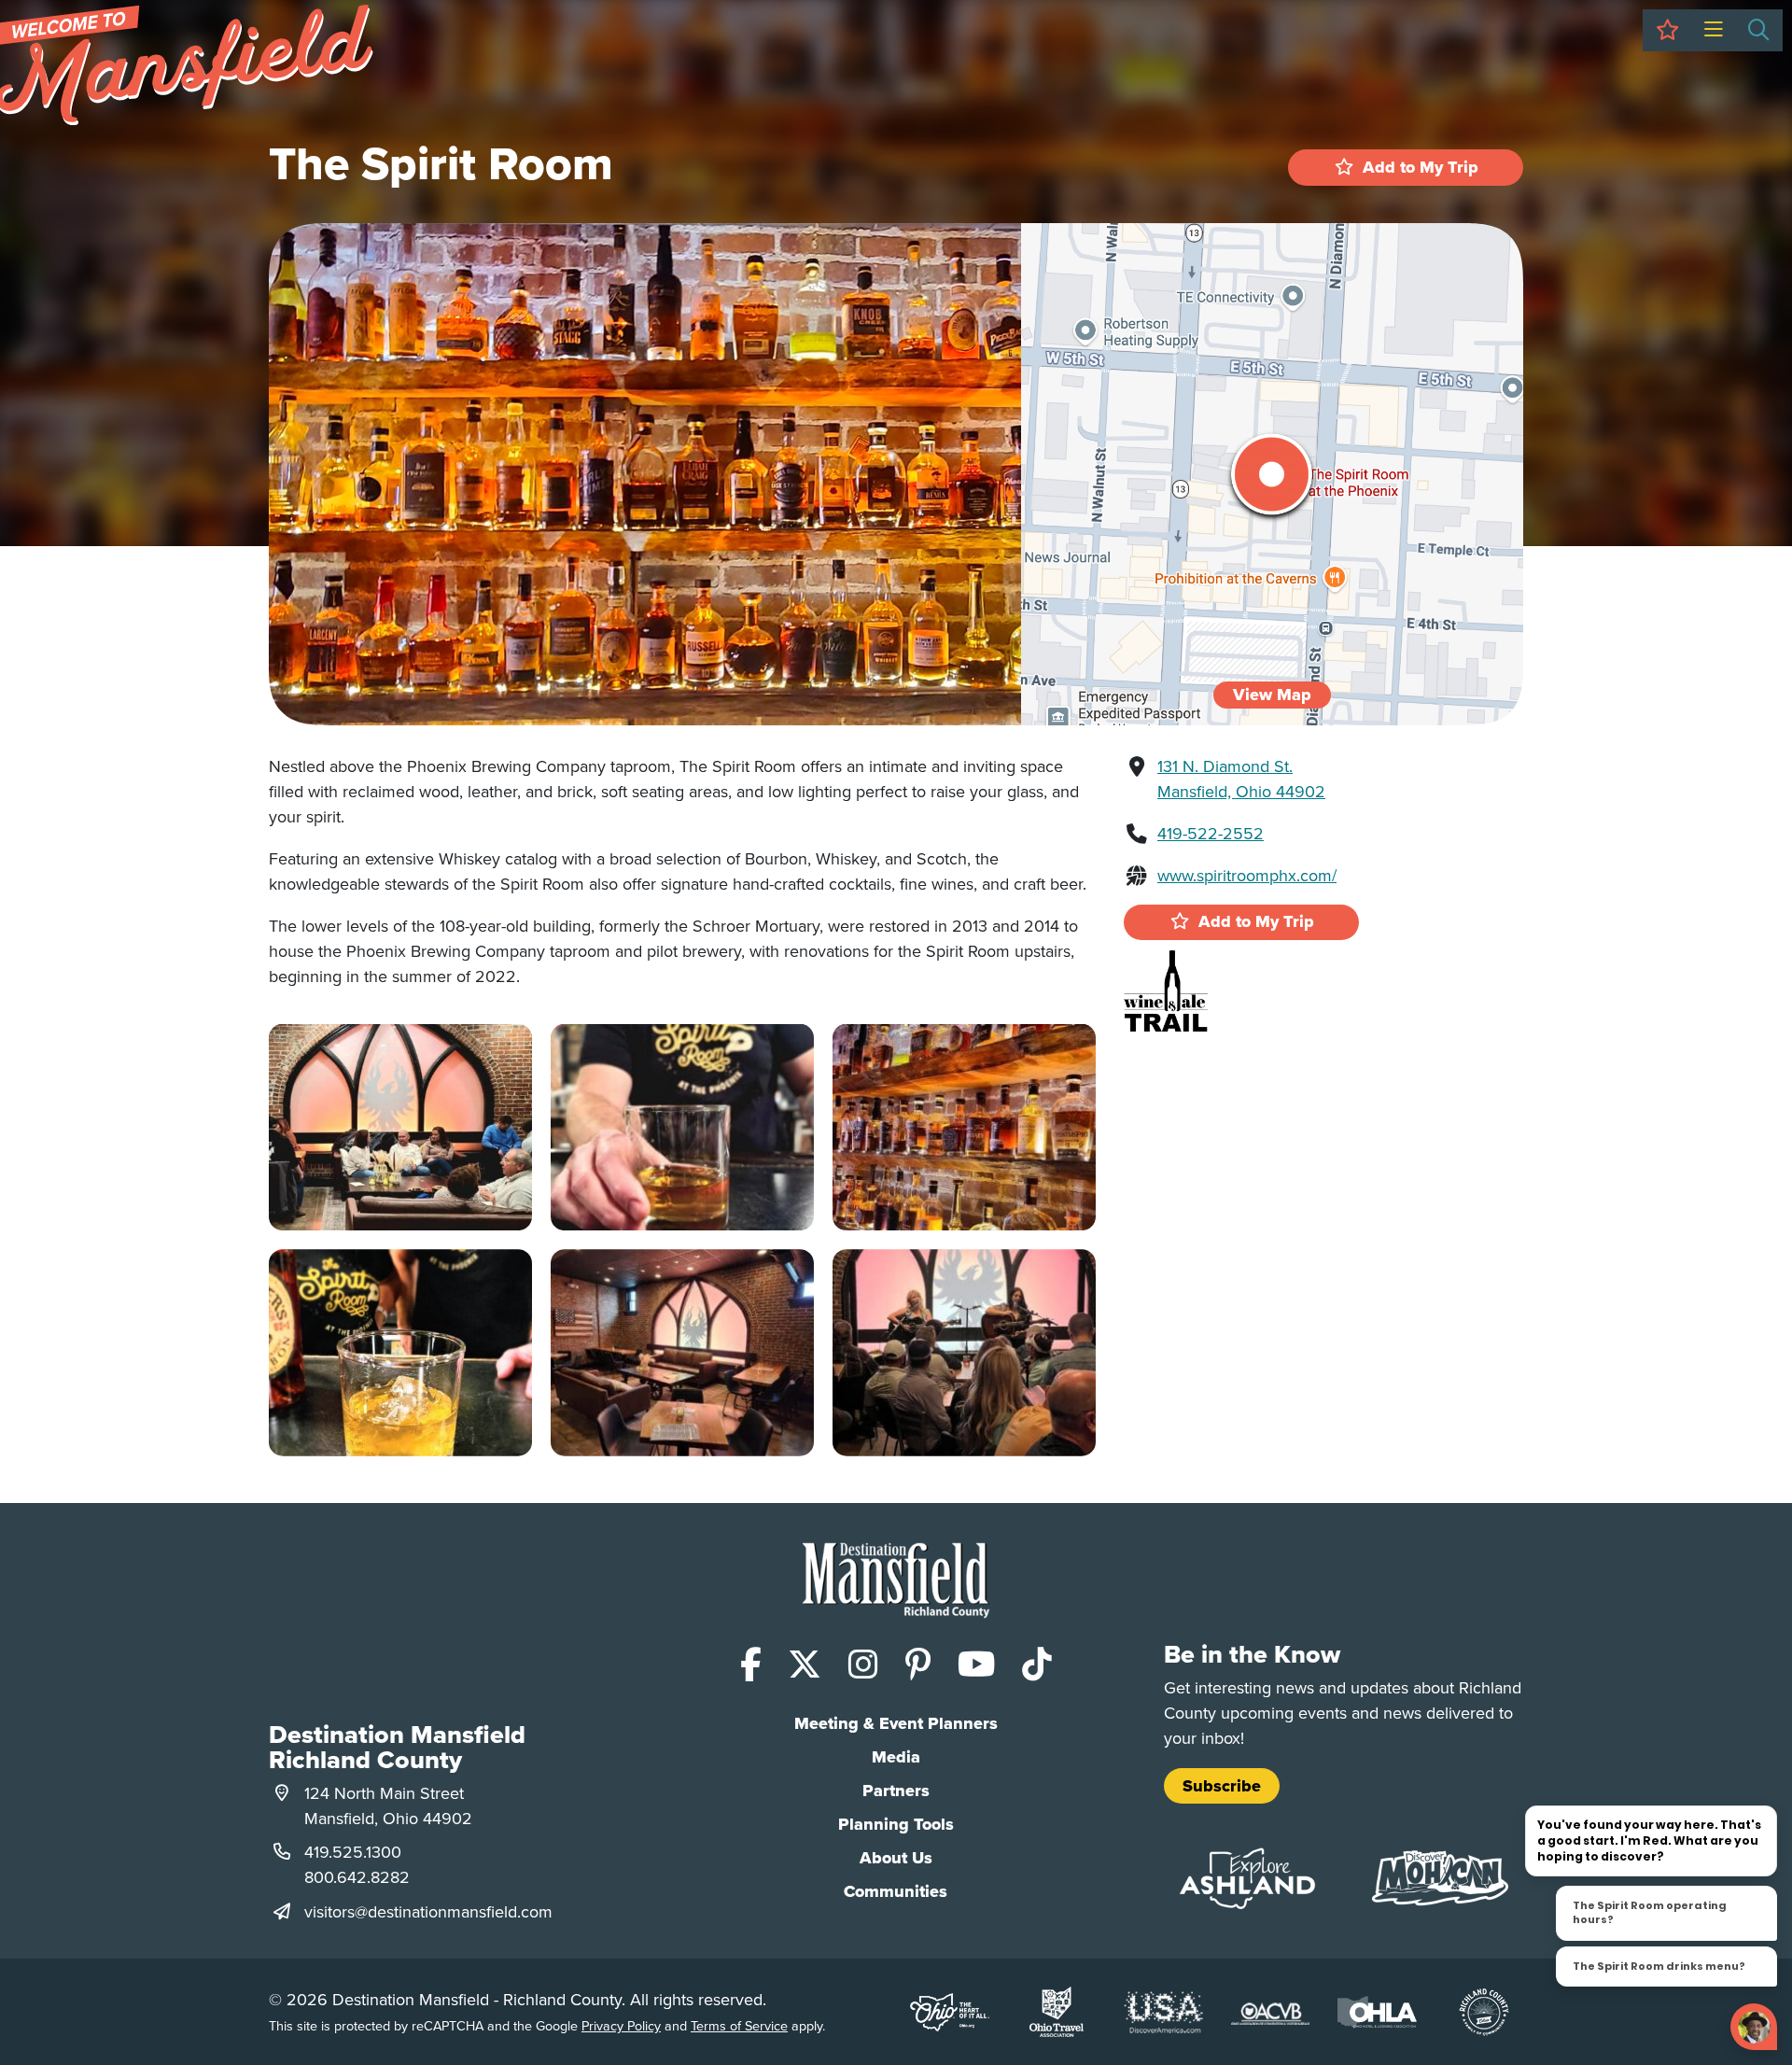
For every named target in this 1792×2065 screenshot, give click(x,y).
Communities (896, 1891)
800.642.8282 (357, 1877)
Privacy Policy (621, 2025)
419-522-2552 (1211, 833)
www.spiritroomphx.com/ (1247, 875)
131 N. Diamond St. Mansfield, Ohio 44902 (1241, 779)
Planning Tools (896, 1824)
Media (896, 1757)
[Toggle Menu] (1713, 30)
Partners (896, 1791)
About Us (896, 1858)
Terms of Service (739, 2025)
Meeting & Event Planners (896, 1723)
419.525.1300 (353, 1852)
